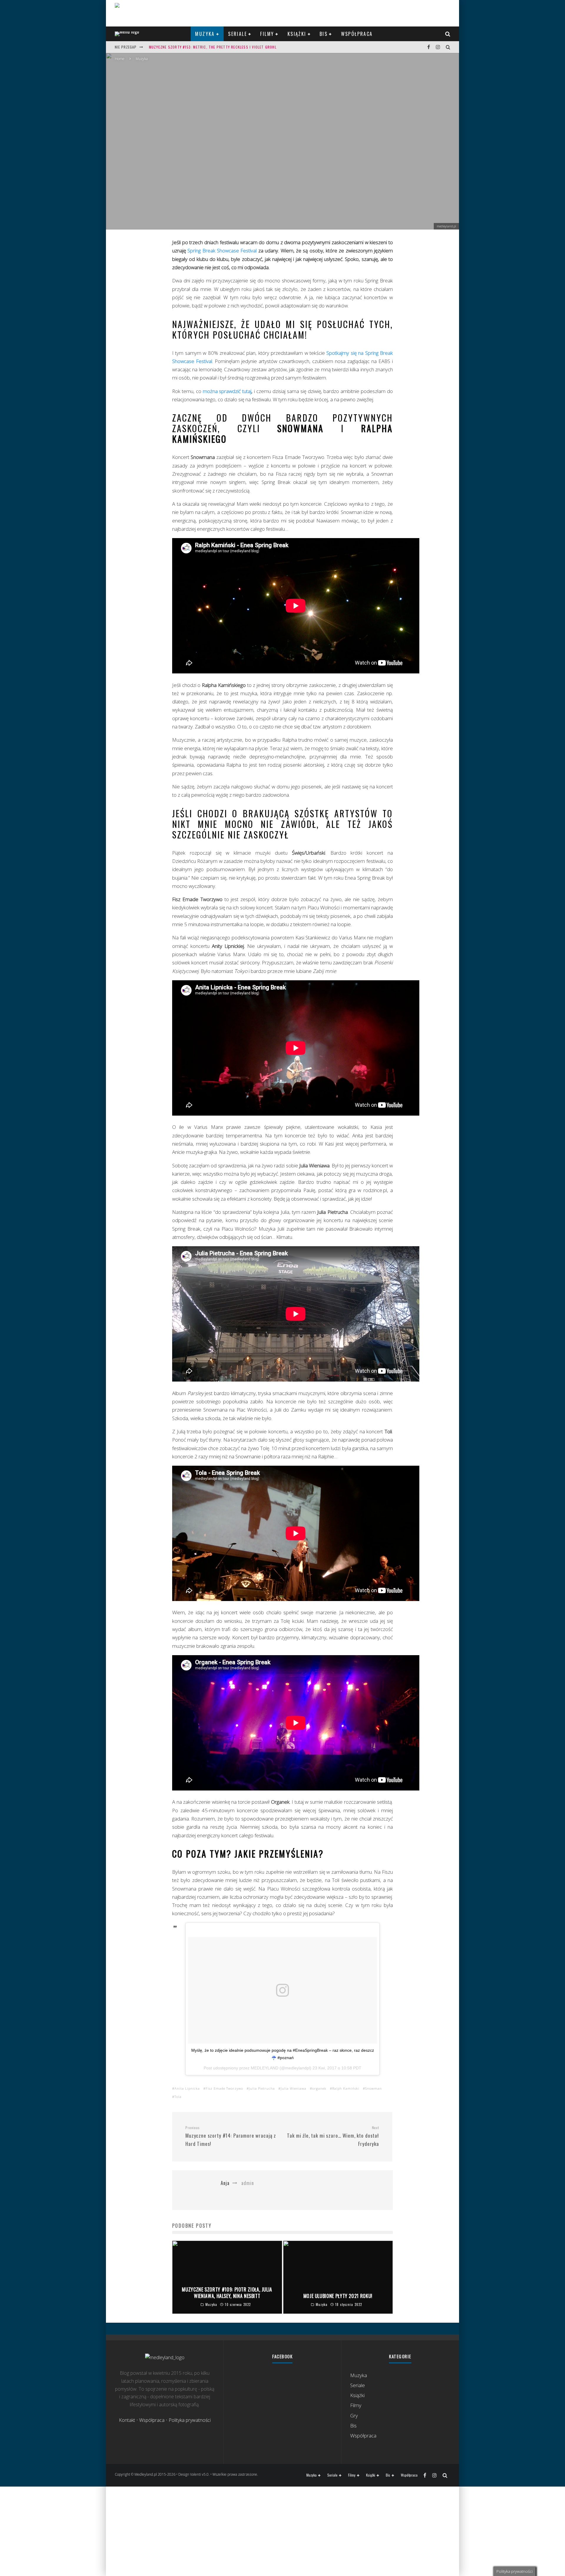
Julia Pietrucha (262, 2088)
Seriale (237, 34)
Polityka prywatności (190, 2420)
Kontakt (127, 2420)
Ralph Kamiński (346, 2088)
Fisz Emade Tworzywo (224, 2088)
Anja (253, 162)
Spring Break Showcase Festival (222, 251)
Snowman (374, 2088)
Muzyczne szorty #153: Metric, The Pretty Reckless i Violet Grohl (213, 47)
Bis (324, 34)
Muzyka (205, 34)
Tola (178, 2097)
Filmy (267, 34)
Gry (354, 2416)
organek (319, 2088)
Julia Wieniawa (294, 2088)
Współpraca (357, 34)
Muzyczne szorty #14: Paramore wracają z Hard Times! (231, 2136)
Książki (297, 34)
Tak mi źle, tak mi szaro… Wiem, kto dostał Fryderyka (333, 2136)
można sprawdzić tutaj (227, 391)
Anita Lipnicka (187, 2088)
